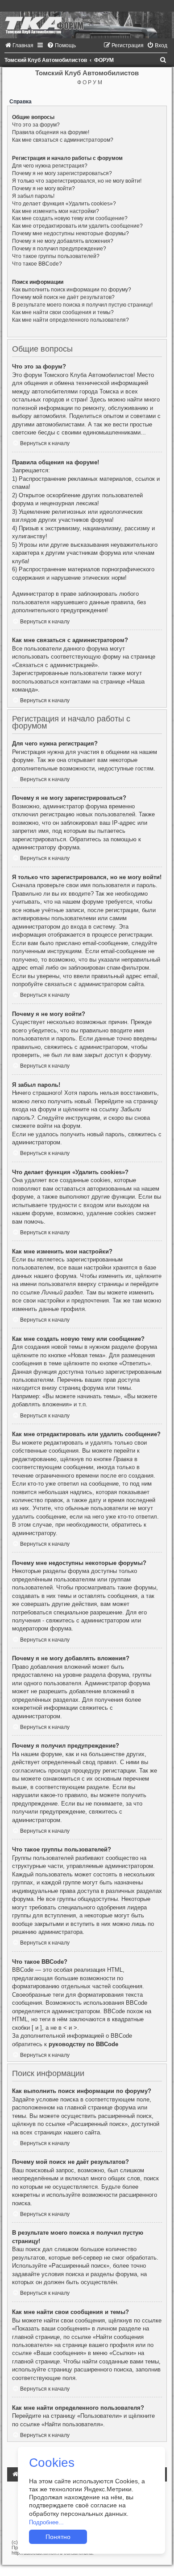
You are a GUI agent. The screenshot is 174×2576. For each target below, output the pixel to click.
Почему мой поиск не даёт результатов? (63, 297)
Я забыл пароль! (33, 196)
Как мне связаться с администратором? (63, 140)
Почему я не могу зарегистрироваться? (62, 173)
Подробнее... (46, 2522)
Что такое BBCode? (37, 264)
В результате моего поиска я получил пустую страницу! (82, 305)
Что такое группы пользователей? (56, 256)
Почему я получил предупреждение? (59, 249)
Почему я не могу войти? (43, 188)
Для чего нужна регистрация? (50, 166)
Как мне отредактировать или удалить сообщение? (77, 226)
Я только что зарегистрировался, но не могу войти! (77, 181)
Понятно (58, 2537)
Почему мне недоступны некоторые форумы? (70, 233)
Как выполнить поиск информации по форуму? (72, 290)
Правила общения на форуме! (51, 132)
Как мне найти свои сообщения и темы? (63, 312)
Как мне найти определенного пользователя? (70, 320)
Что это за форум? (36, 125)
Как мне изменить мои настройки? (56, 211)
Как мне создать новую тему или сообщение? (70, 218)
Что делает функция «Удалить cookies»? (64, 204)
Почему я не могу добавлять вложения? (63, 241)
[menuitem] (19, 45)
